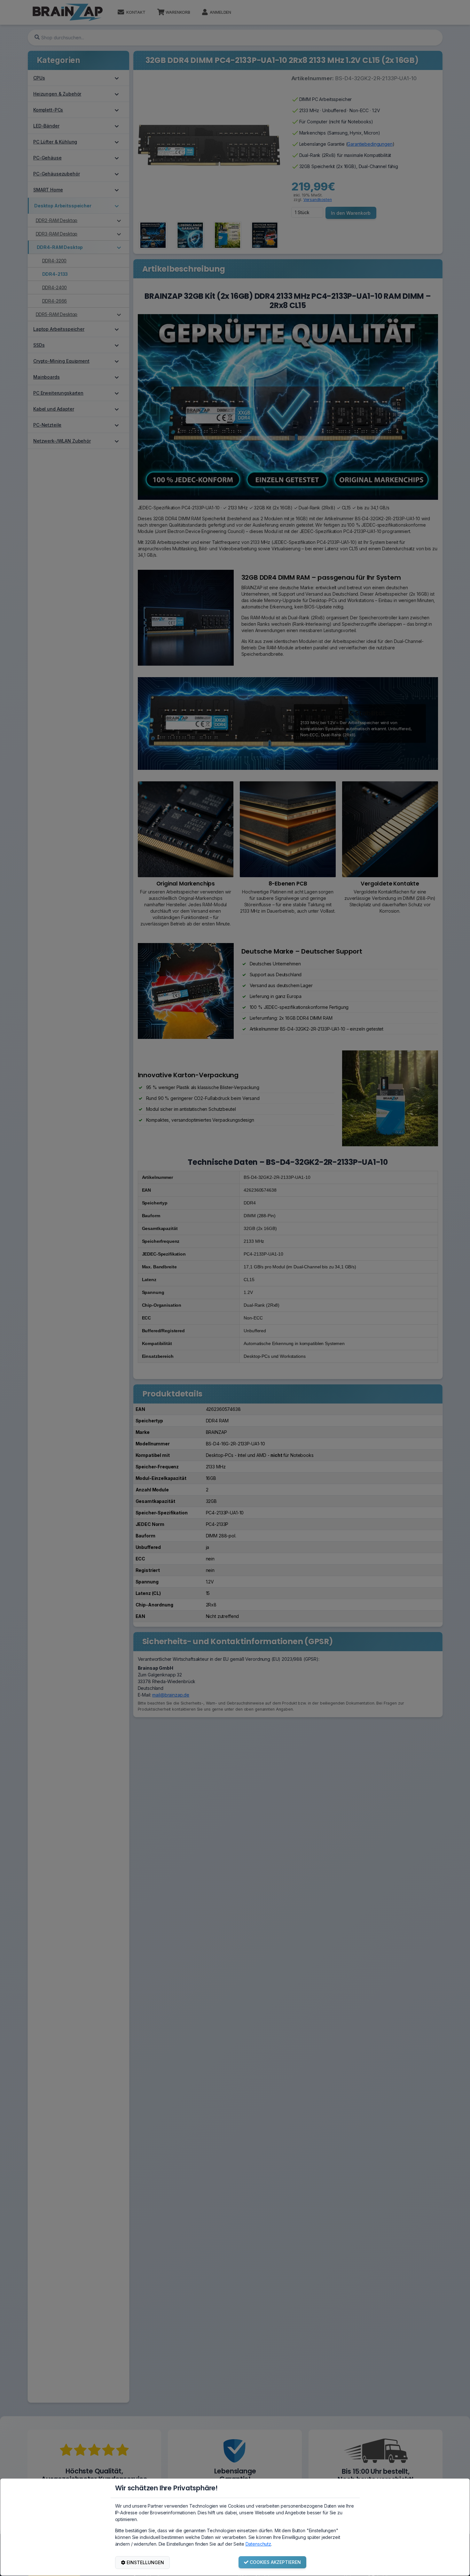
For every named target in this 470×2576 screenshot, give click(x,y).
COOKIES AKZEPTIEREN (275, 2562)
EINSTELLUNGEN (145, 2562)
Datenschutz (258, 2544)
